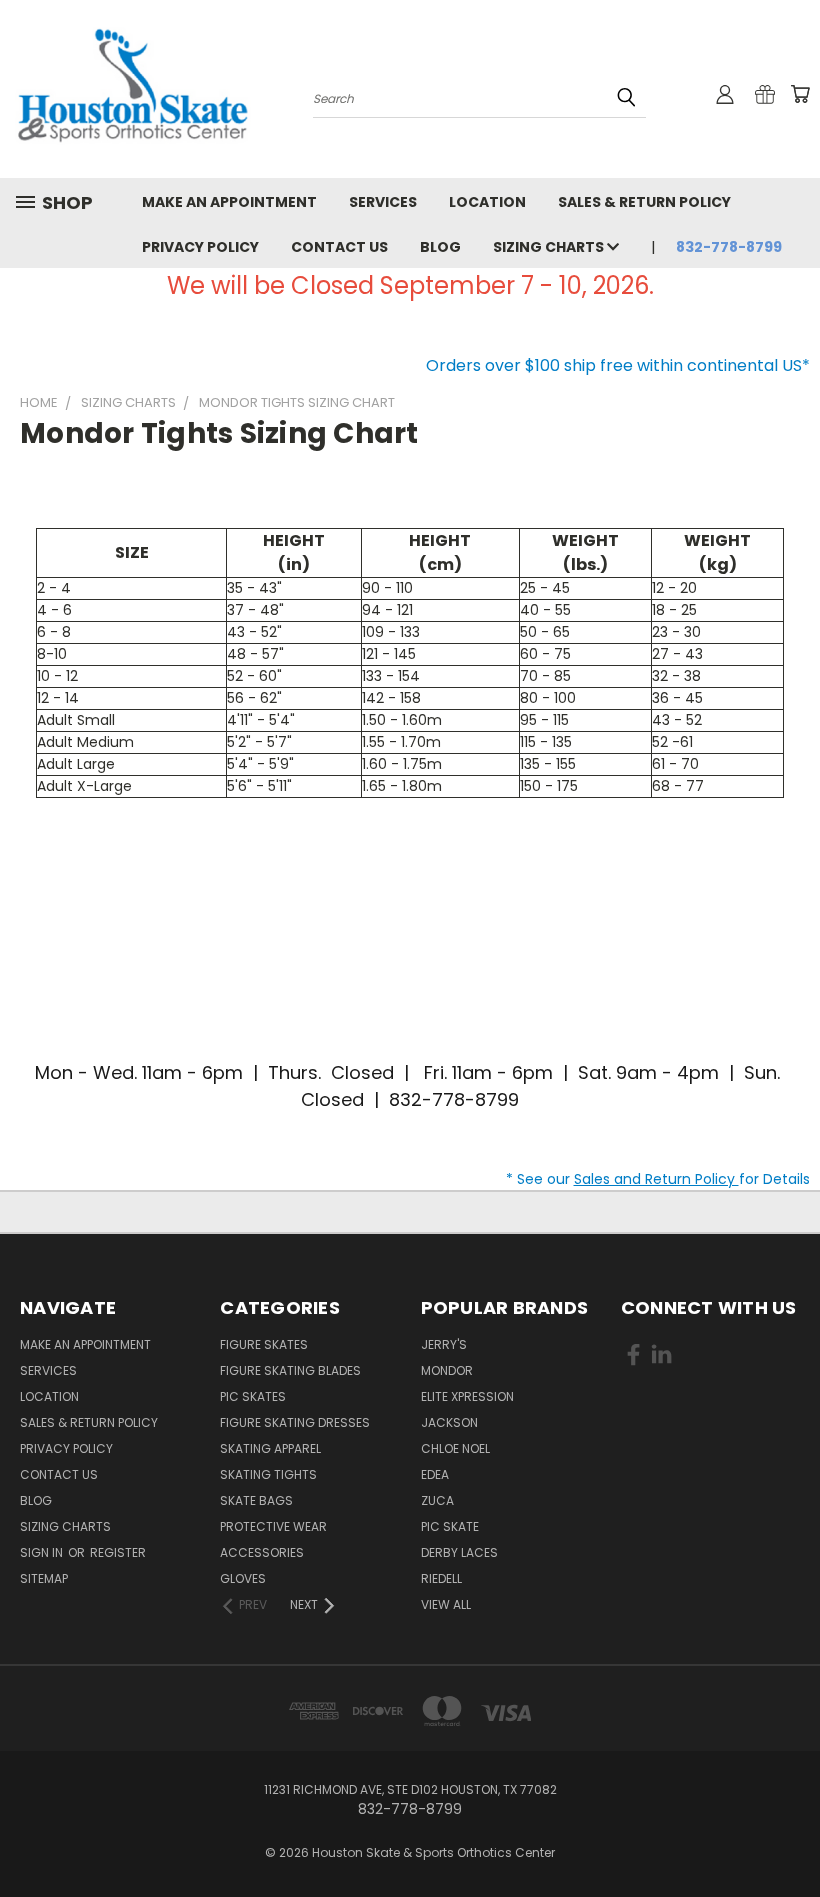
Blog (440, 247)
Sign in (43, 1552)
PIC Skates (253, 1396)
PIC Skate (450, 1526)
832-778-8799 (729, 247)
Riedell (441, 1578)
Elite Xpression (467, 1396)
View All (446, 1604)
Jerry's (444, 1344)
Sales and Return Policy (656, 1179)
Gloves (243, 1578)
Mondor (447, 1370)
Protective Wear (273, 1526)
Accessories (262, 1552)
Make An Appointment (229, 202)
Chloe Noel (455, 1448)
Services (383, 202)
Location (487, 202)
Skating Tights (268, 1474)
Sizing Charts (550, 247)
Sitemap (44, 1578)
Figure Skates (264, 1344)
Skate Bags (256, 1500)
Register (118, 1552)
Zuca (437, 1500)
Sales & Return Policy (644, 202)
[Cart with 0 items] (800, 94)
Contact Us (339, 247)
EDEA (435, 1474)
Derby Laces (459, 1552)
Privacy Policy (200, 247)
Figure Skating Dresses (295, 1422)
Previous (789, 1834)
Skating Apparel (270, 1448)
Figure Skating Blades (290, 1370)
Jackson (449, 1422)
